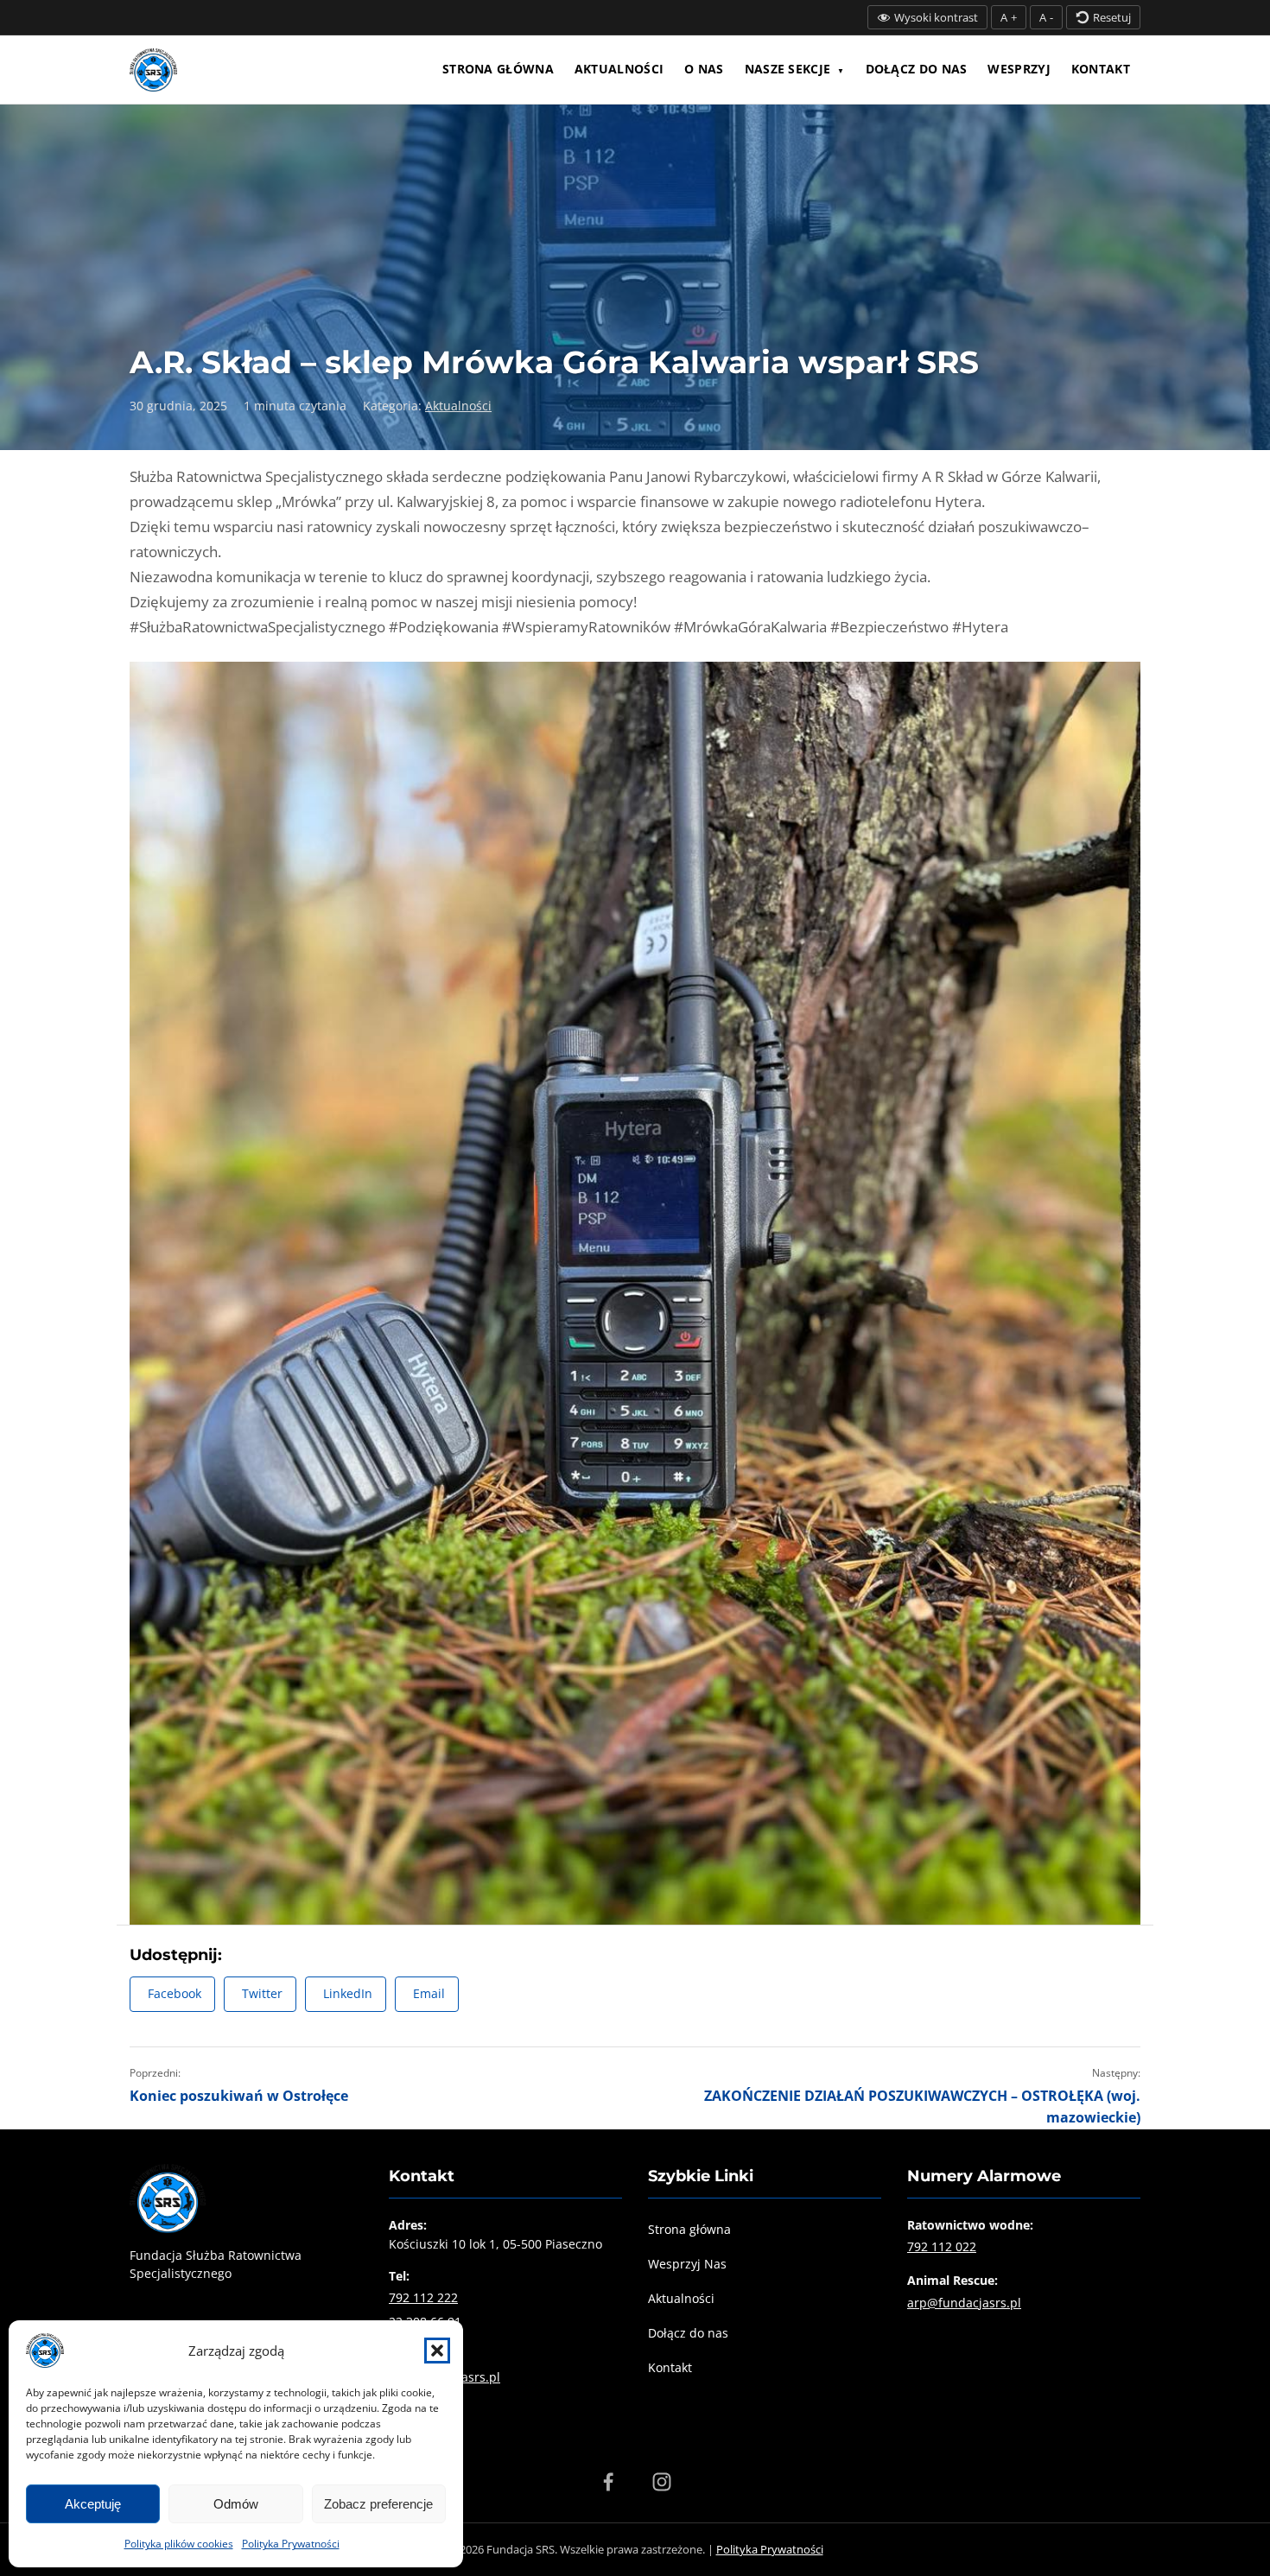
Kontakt (1101, 69)
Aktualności (619, 69)
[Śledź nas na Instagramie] (662, 2482)
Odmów (236, 2504)
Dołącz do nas (917, 69)
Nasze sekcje (788, 69)
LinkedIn (348, 1993)
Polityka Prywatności (291, 2544)
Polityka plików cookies (179, 2544)
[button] (437, 2351)
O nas (704, 69)
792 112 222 (423, 2297)
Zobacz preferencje (378, 2504)
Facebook (175, 1993)
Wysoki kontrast (936, 17)
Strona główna (498, 69)
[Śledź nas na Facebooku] (608, 2482)
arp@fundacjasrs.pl (964, 2303)
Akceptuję (93, 2504)
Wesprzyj (1019, 69)
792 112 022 (942, 2246)
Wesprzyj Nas (687, 2264)
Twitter (262, 1993)
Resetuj (1112, 17)
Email (429, 1993)
